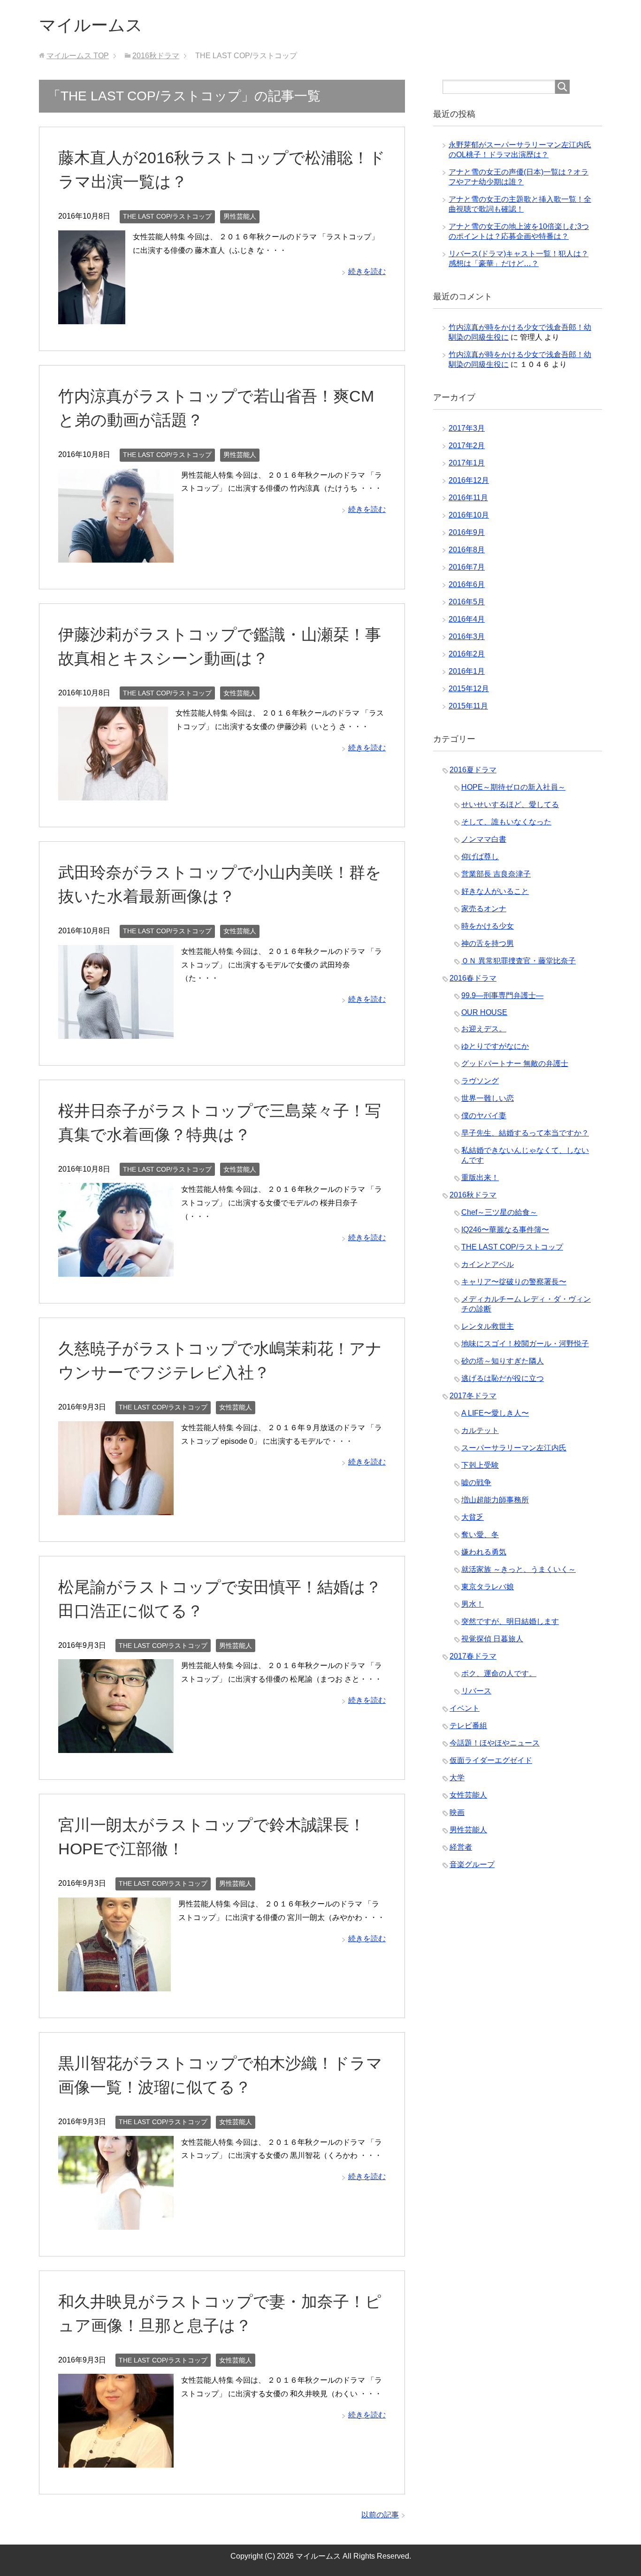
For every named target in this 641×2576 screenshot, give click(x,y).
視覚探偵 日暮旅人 (492, 1639)
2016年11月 (468, 498)
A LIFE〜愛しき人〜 (495, 1413)
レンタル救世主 (488, 1326)
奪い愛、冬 (480, 1535)
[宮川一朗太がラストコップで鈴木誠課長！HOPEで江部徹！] (114, 1984)
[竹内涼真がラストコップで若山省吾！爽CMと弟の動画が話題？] (116, 555)
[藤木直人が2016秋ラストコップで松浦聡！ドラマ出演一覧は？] (92, 317)
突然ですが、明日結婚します (510, 1621)
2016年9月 (467, 532)
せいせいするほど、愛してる (510, 804)
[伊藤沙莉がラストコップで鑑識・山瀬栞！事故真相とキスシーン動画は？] (113, 793)
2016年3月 (467, 636)
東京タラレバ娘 (488, 1587)
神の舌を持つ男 (488, 943)
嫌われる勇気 (484, 1552)
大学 (457, 1778)
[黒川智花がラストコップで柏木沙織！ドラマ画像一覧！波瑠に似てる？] (116, 2222)
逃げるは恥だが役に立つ (503, 1378)
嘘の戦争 (476, 1482)
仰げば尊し (480, 857)
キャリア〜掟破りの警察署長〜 (514, 1282)
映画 (457, 1812)
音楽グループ (472, 1864)
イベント (465, 1708)
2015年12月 (469, 689)
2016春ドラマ (473, 978)
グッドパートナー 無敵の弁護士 (515, 1063)
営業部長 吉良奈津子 (496, 874)
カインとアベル (488, 1264)
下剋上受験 (480, 1465)
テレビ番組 (468, 1726)
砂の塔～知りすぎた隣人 (503, 1361)
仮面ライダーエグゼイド (491, 1760)
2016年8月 (467, 550)
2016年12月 (469, 480)
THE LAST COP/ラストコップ (167, 216)
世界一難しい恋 (488, 1098)
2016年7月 (467, 567)
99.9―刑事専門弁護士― (502, 995)
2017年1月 (467, 463)
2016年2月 (467, 654)
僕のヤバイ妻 (484, 1116)
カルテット (480, 1430)
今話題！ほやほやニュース (495, 1743)
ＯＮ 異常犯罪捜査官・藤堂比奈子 (519, 961)
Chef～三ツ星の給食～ (499, 1212)
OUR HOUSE (484, 1012)
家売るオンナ (484, 909)
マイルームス (91, 25)
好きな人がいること (495, 891)
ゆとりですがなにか (495, 1046)
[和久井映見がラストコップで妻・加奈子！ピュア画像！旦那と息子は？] (116, 2460)
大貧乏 (473, 1517)
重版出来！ (480, 1177)
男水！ (473, 1604)
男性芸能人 (240, 216)
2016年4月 (467, 619)
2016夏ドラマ (473, 770)
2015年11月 (468, 706)
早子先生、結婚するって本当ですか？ (525, 1133)
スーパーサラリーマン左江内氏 (514, 1448)
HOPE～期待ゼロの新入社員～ (513, 787)
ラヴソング (480, 1081)
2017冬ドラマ (473, 1396)
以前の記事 (380, 2515)
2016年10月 (469, 515)
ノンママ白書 (484, 839)
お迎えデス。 (484, 1029)
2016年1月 (467, 671)
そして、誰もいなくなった (506, 822)
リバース (476, 1691)
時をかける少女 (488, 926)
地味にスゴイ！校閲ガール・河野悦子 (525, 1344)
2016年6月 (467, 584)
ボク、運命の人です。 (499, 1673)
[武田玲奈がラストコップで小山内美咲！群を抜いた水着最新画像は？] (116, 1032)
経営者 (461, 1847)
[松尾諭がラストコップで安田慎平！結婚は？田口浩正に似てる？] (116, 1746)
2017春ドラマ (473, 1656)
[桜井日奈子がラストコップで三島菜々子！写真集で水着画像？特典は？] (116, 1269)
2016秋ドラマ (473, 1195)
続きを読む (367, 271)
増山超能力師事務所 (495, 1500)
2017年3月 (467, 428)
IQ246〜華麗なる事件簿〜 (505, 1230)
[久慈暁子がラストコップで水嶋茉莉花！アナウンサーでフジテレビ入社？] (116, 1508)
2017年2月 (467, 446)
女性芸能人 (240, 693)
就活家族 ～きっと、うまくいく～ (519, 1569)
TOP (78, 56)
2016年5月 (467, 602)
